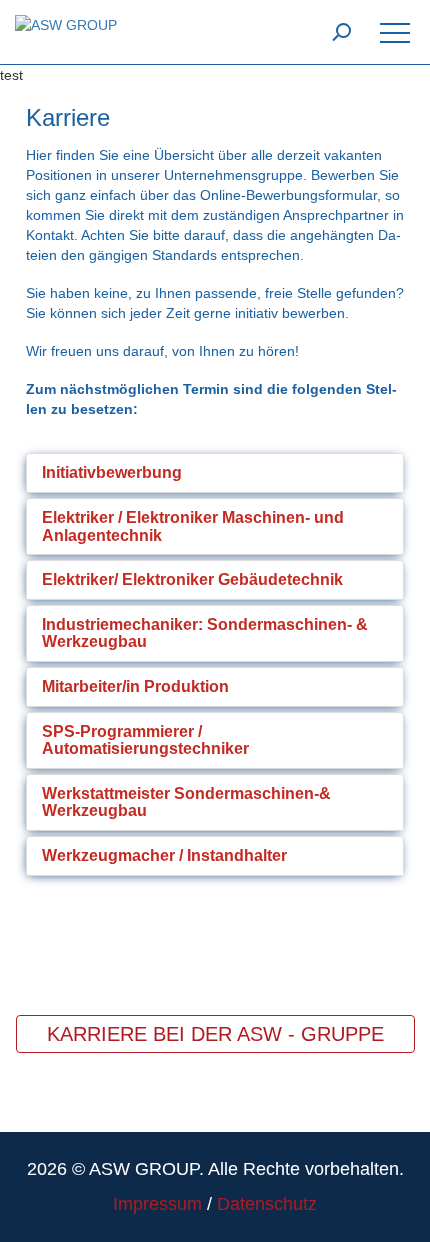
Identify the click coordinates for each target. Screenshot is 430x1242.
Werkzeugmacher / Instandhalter (164, 855)
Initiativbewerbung (112, 472)
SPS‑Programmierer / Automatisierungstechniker (145, 740)
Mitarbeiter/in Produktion (135, 686)
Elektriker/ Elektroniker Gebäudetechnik (192, 579)
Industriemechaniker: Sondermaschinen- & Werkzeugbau (205, 633)
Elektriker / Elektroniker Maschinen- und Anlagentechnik (193, 526)
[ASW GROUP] (66, 24)
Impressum (157, 1204)
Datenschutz (267, 1204)
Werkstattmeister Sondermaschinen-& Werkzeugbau (186, 802)
